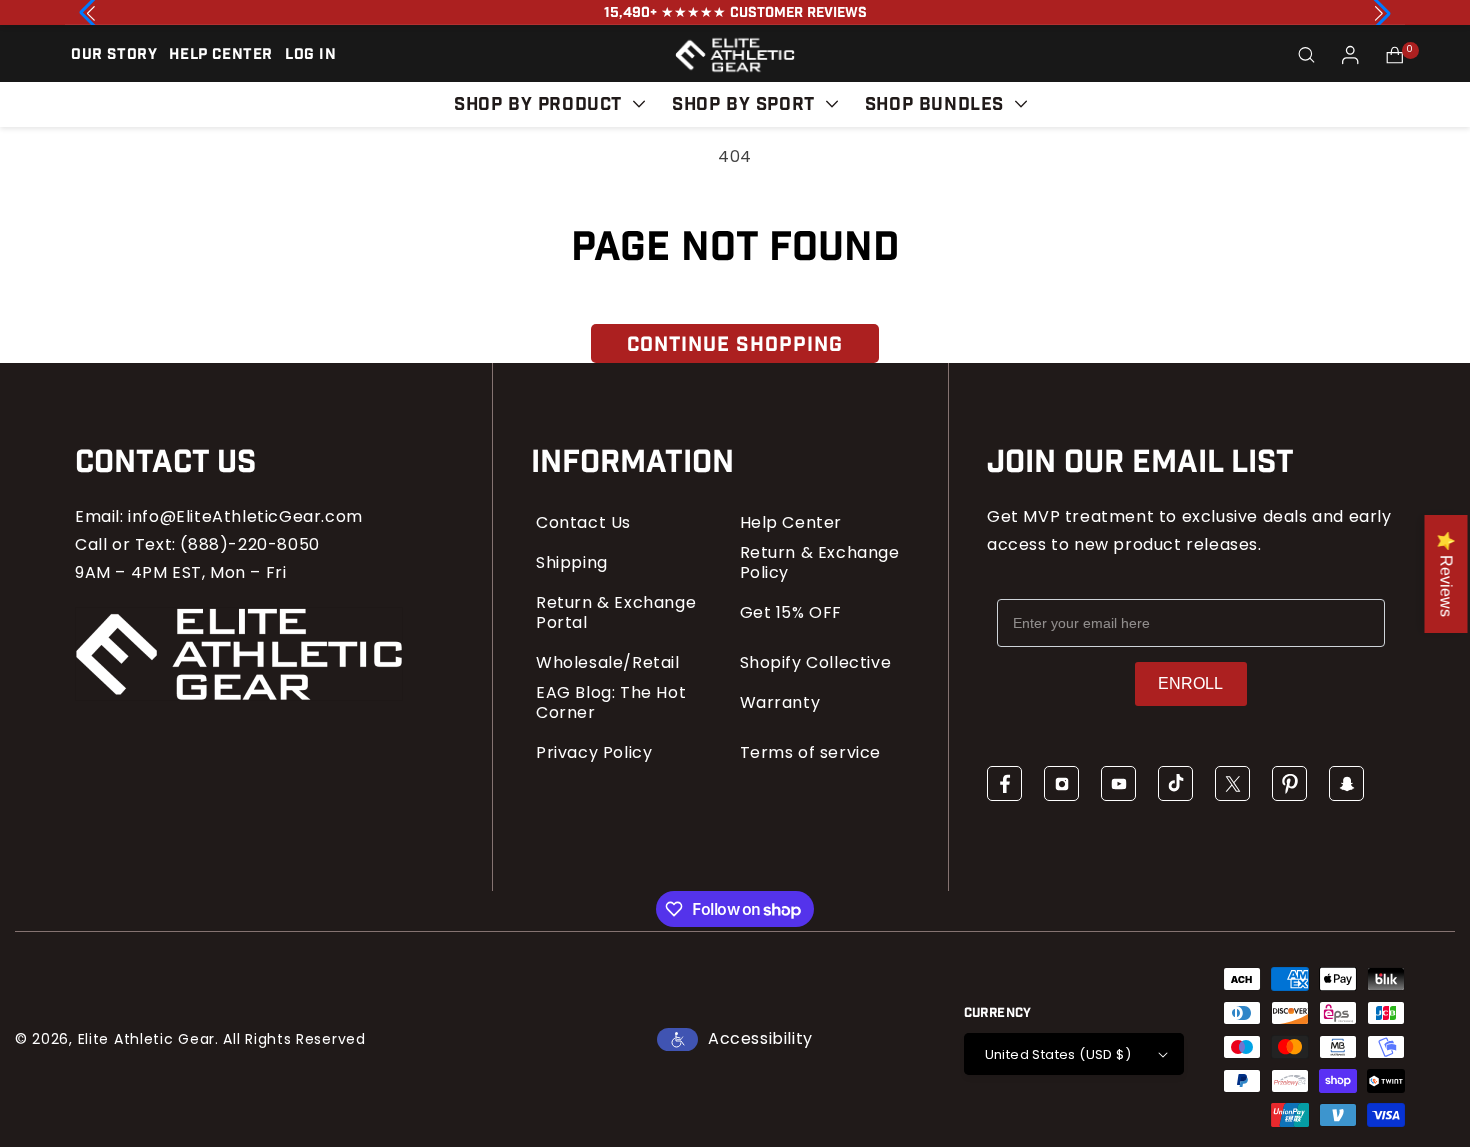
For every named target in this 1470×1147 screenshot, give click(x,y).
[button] (1307, 55)
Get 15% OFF (791, 613)
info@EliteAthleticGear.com (245, 516)
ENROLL (1190, 683)
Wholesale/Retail (608, 663)
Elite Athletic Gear (146, 1039)
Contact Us (583, 523)
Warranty (780, 703)
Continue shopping (735, 345)
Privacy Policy (594, 753)
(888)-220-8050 (249, 544)
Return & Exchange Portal (616, 613)
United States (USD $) (1058, 1054)
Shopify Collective (816, 663)
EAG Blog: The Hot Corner (611, 703)
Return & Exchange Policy (820, 563)
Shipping (572, 563)
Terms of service (811, 753)
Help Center (791, 523)
